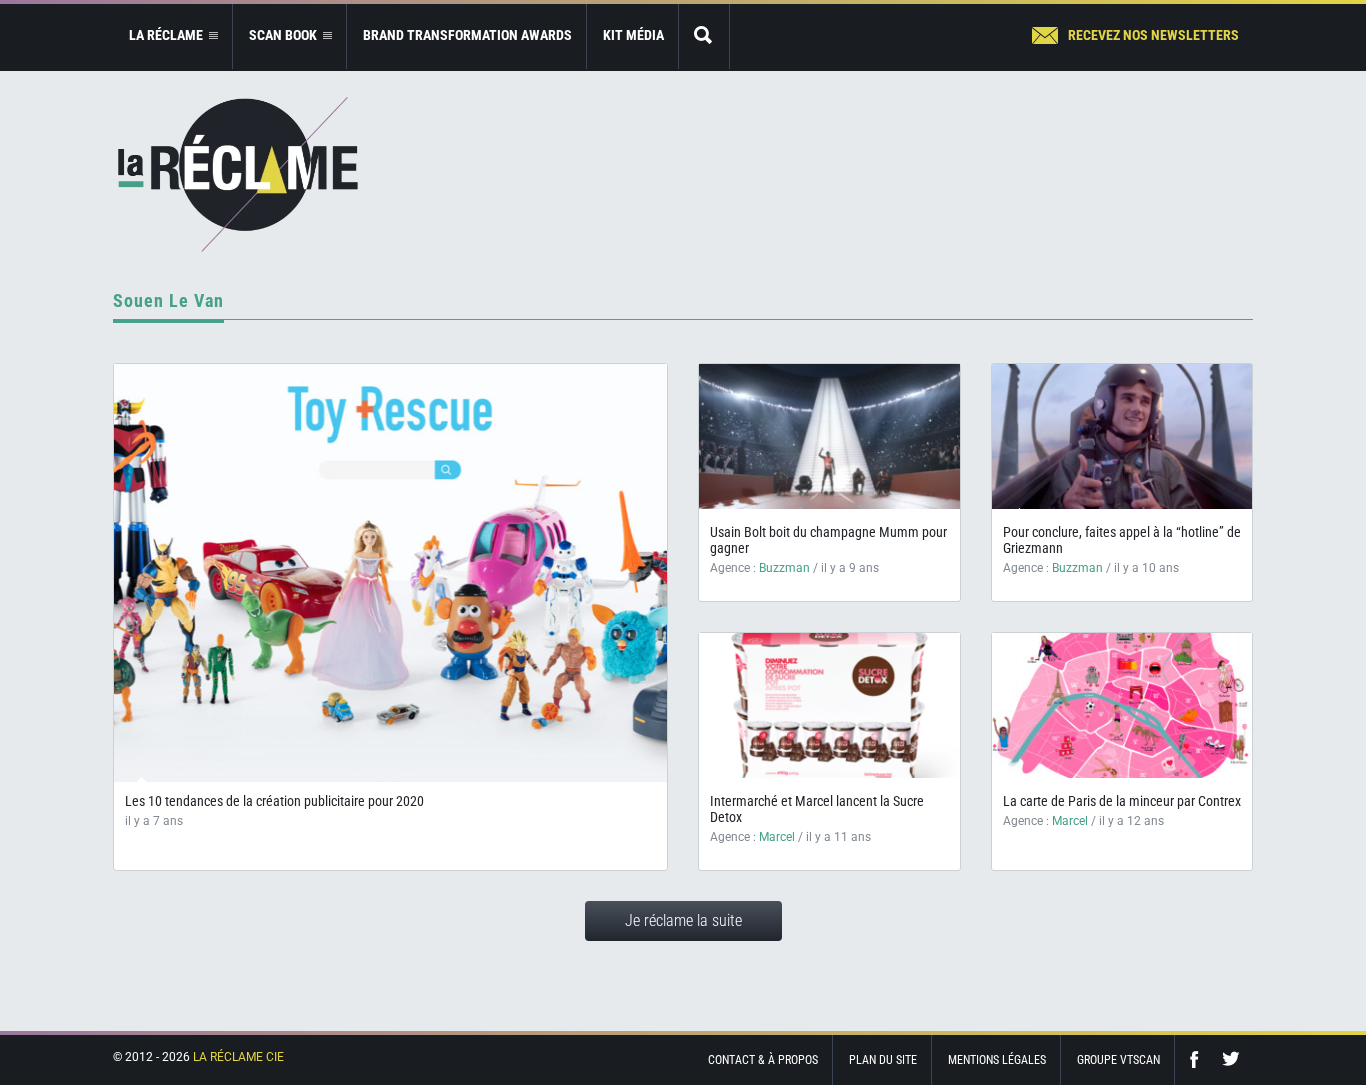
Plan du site (883, 1060)
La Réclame (238, 174)
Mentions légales (997, 1060)
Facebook (1199, 1059)
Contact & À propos (763, 1060)
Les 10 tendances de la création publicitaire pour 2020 (274, 801)
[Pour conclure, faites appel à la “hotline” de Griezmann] (1122, 436)
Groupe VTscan (1118, 1060)
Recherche (704, 36)
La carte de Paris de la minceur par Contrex (1122, 801)
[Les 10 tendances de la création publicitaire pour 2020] (390, 573)
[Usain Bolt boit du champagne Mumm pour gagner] (829, 436)
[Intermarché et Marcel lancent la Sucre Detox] (829, 705)
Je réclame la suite (683, 920)
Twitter (1231, 1059)
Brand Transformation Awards (467, 35)
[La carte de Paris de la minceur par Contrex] (1122, 705)
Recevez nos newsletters (1153, 35)
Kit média (633, 35)
